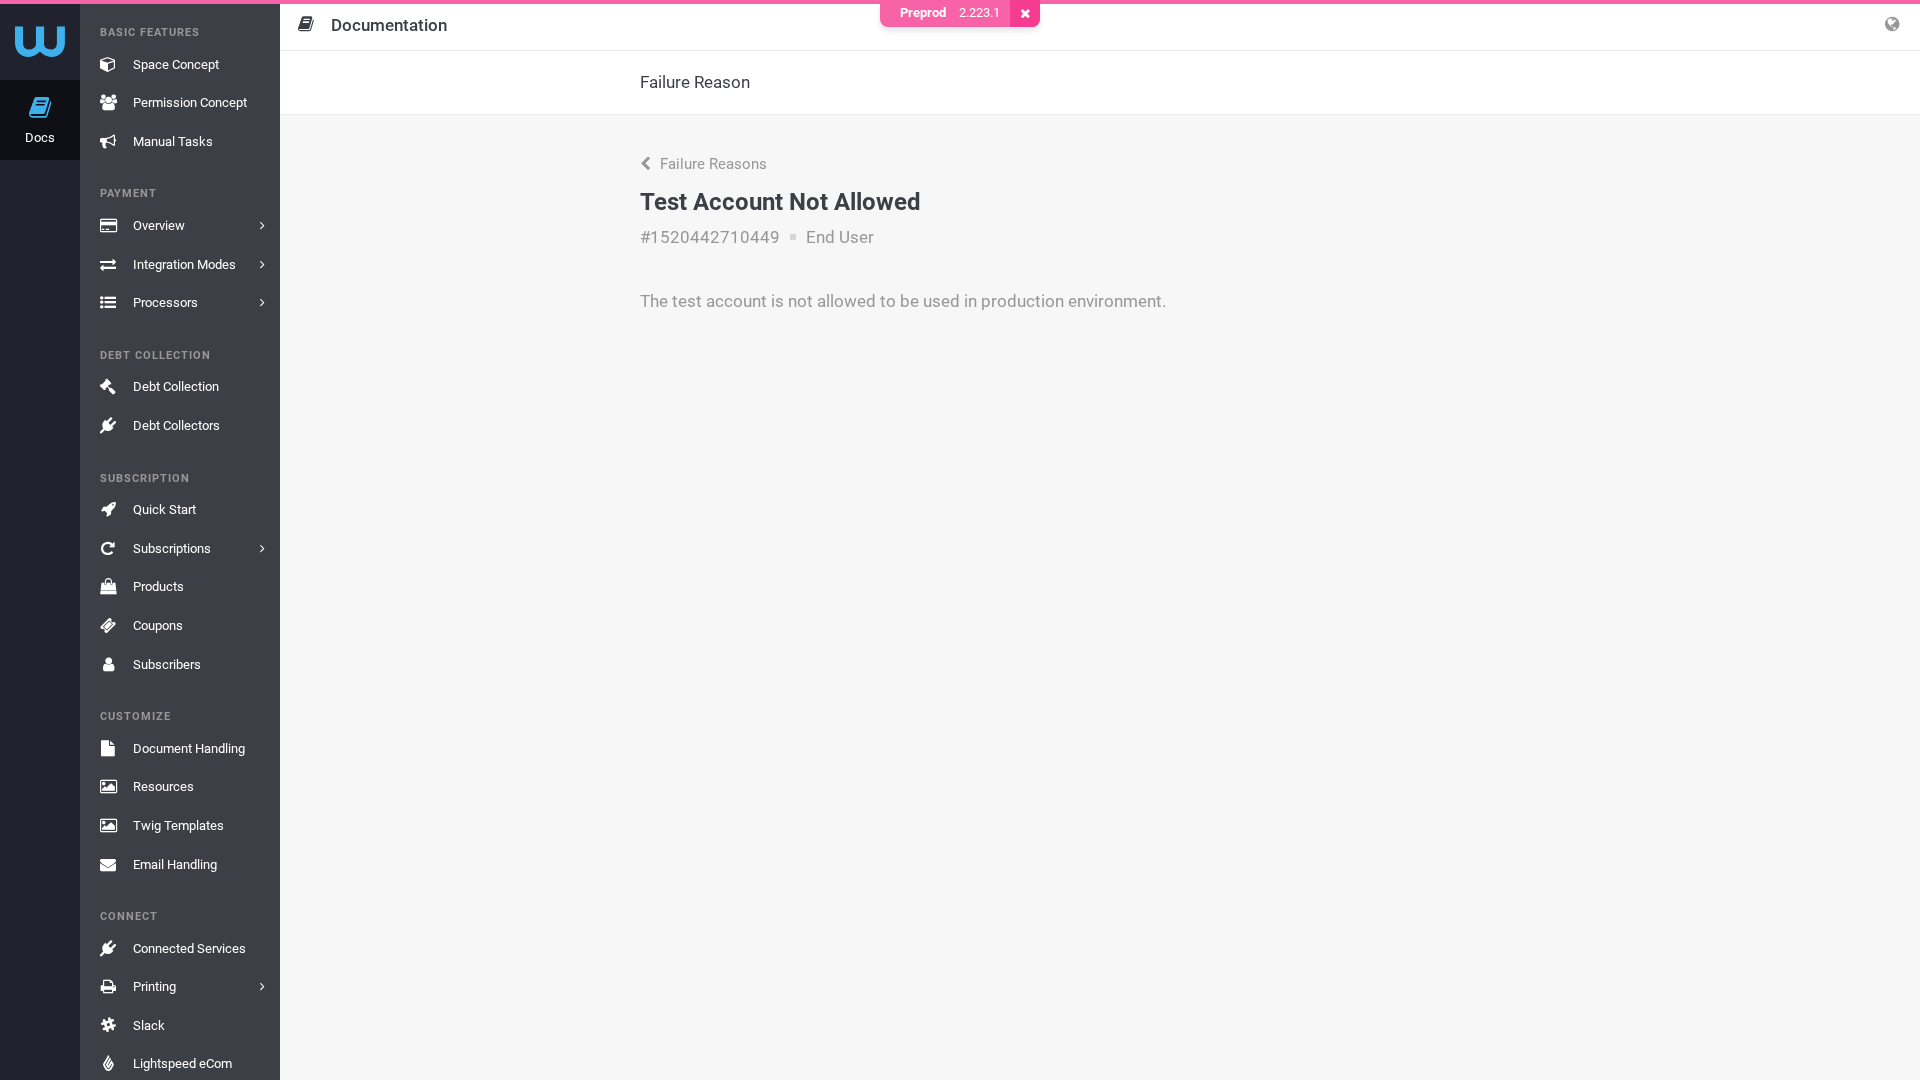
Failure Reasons (711, 164)
